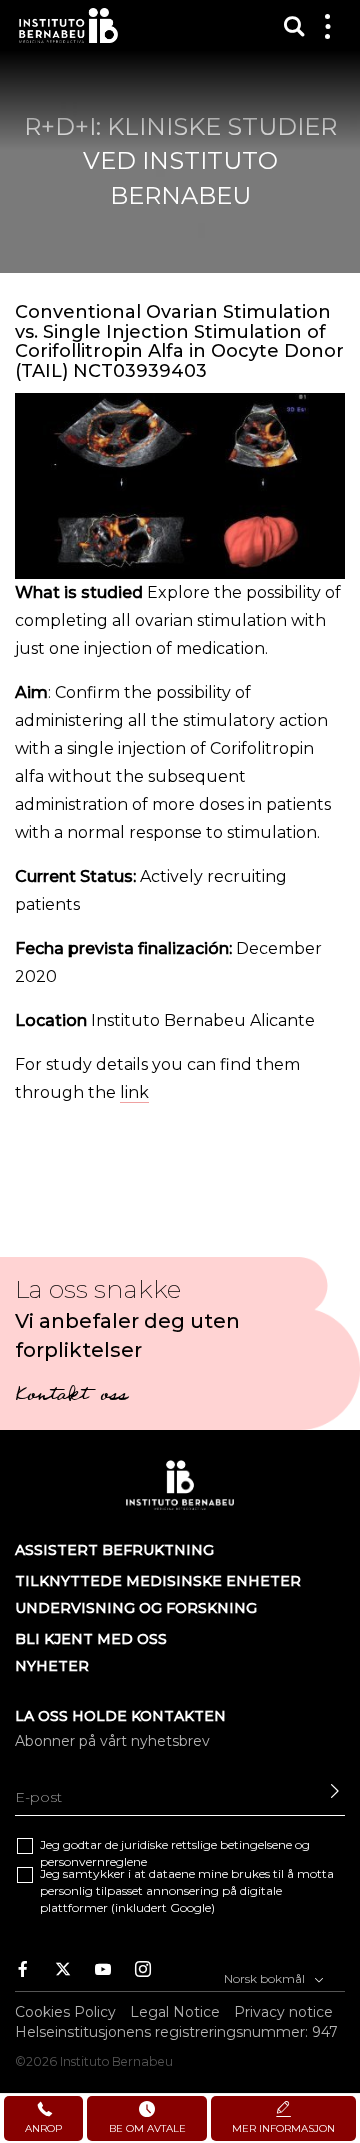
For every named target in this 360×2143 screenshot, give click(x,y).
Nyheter (52, 1666)
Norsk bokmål (266, 1978)
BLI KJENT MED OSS (91, 1639)
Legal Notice (175, 2012)
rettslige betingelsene (231, 1844)
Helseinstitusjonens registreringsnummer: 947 (176, 2032)
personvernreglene (93, 1861)
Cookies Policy (65, 2012)
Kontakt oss (71, 1397)
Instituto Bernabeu (68, 25)
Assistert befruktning (114, 1550)
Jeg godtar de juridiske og (175, 1853)
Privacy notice (283, 2012)
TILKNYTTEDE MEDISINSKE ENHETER (158, 1581)
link (134, 1092)
